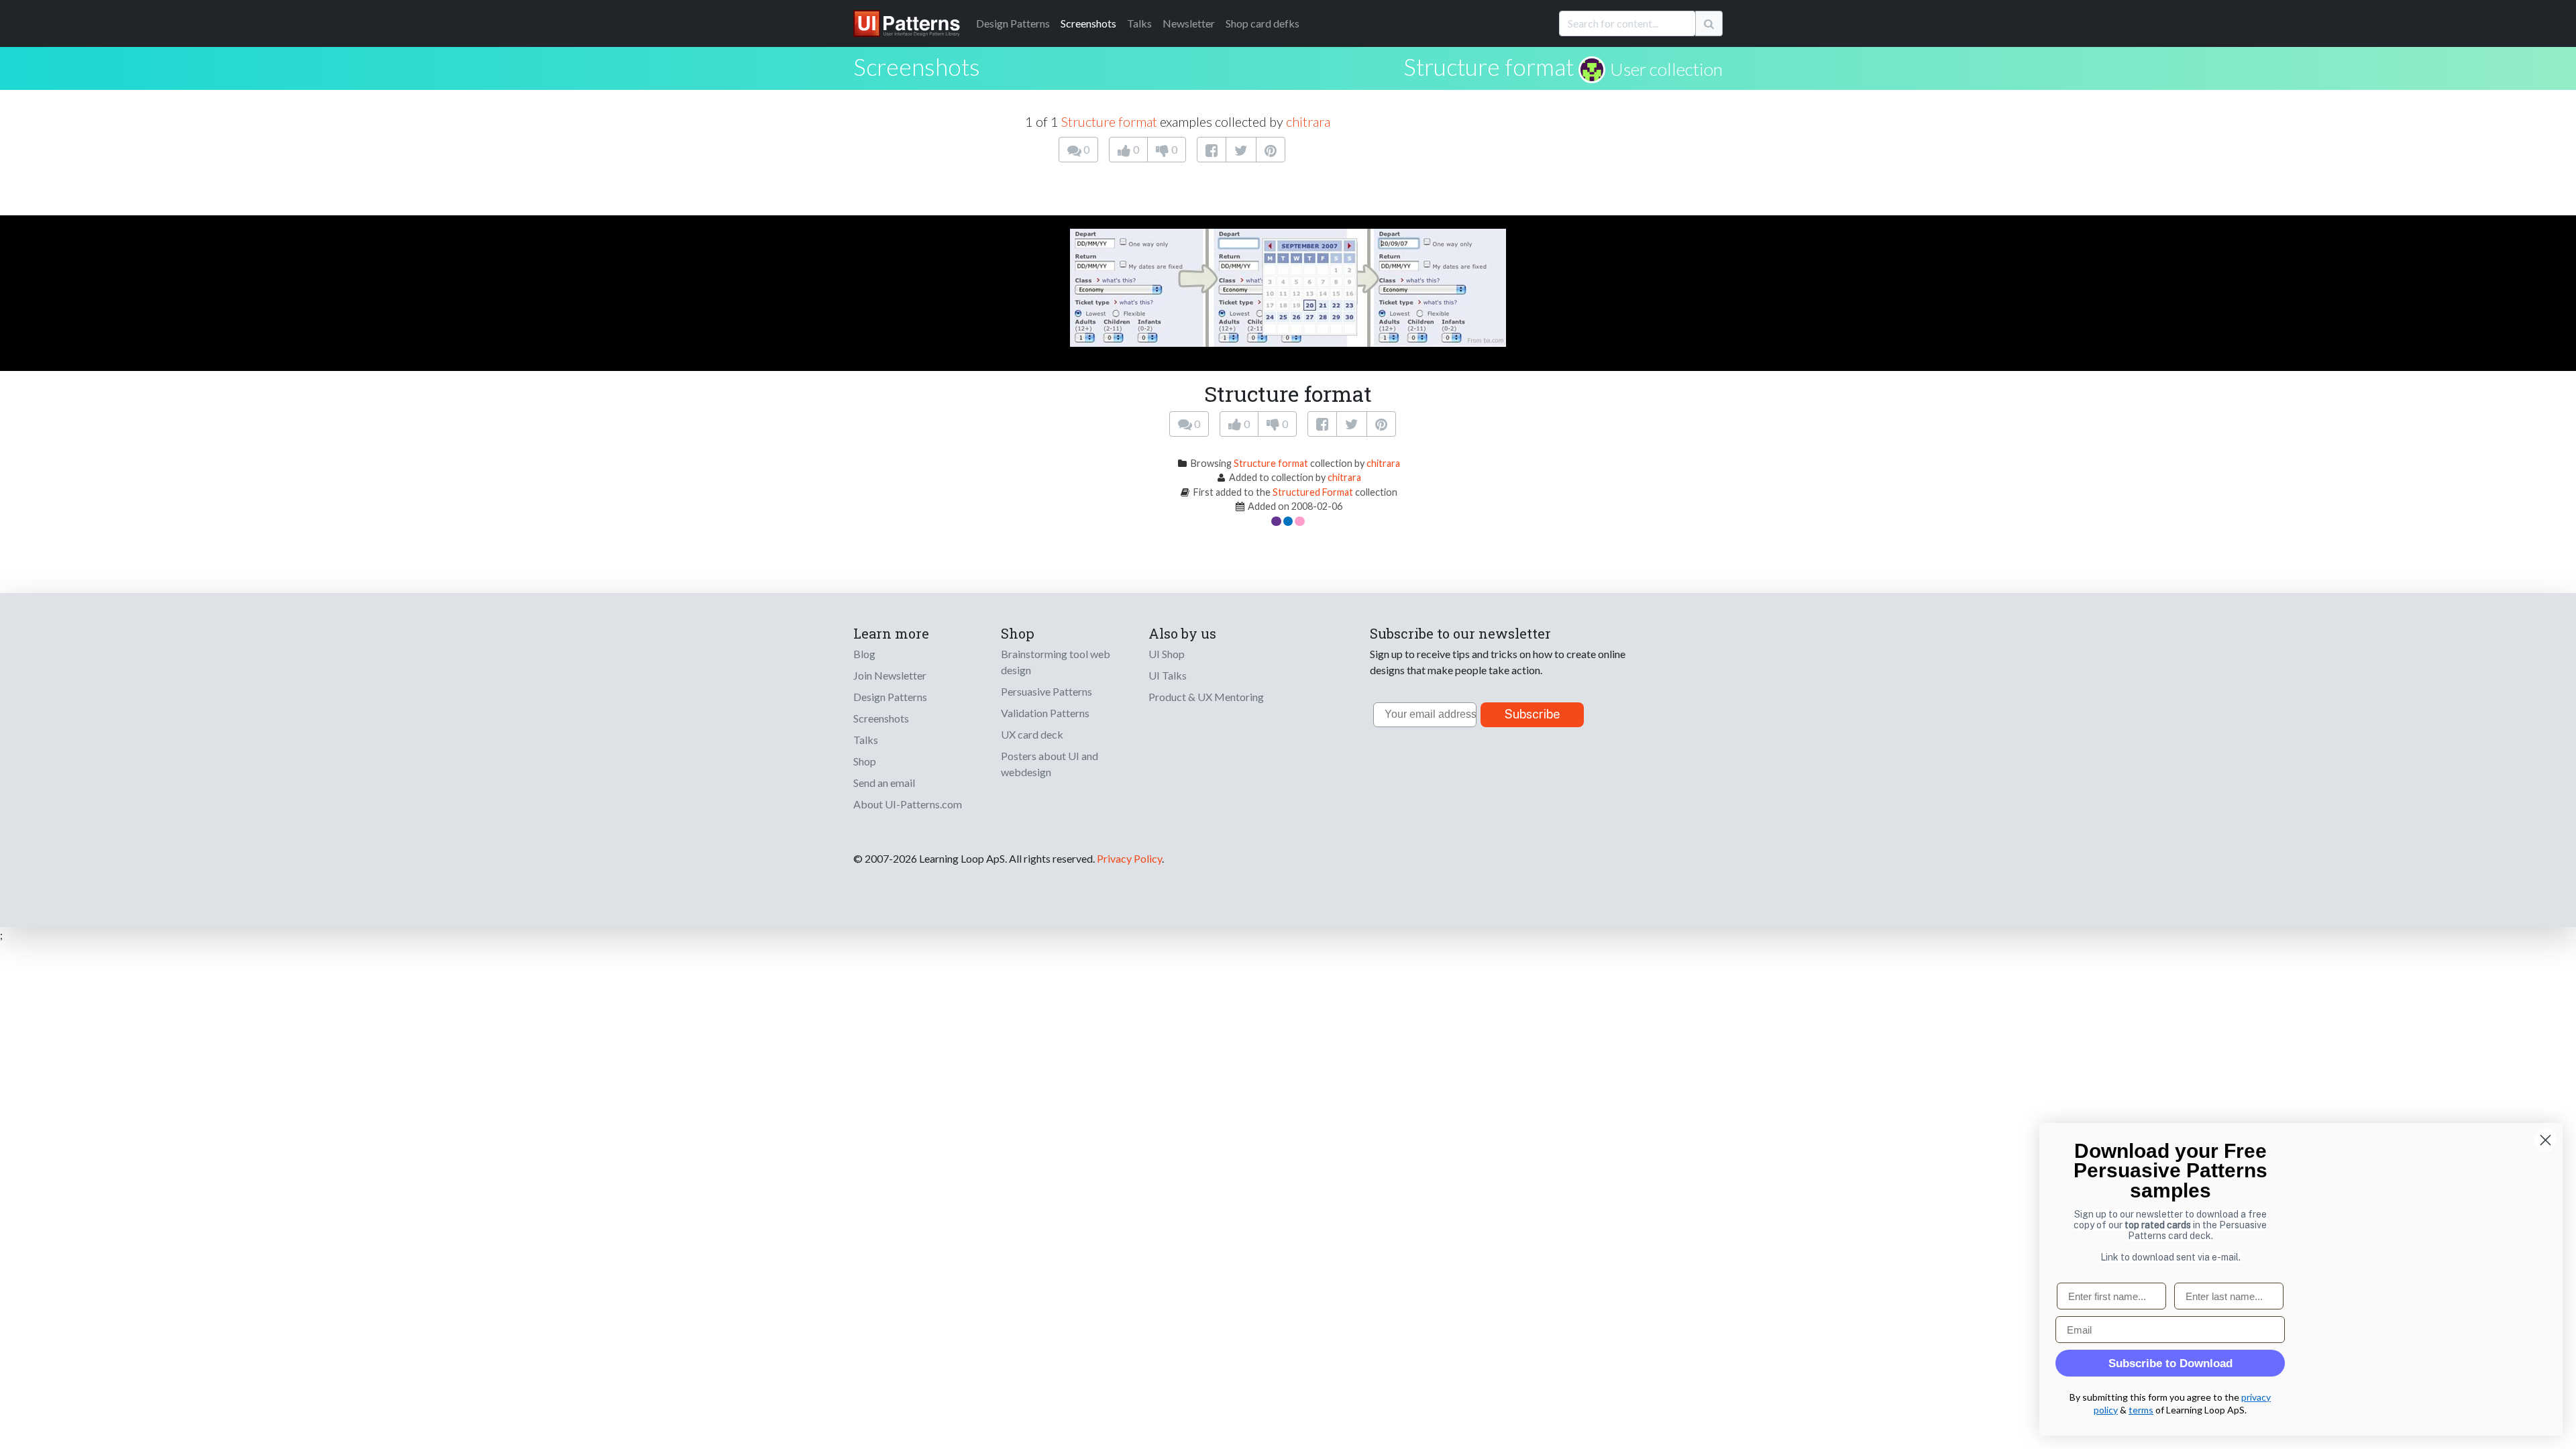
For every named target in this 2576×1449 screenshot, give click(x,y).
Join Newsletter (890, 675)
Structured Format (1313, 492)
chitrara (1308, 121)
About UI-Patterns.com (908, 804)
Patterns (1013, 23)
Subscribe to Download (2170, 1363)
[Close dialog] (2545, 1140)
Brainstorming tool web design (1056, 662)
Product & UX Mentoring (1206, 697)
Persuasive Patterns (1046, 691)
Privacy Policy (1129, 858)
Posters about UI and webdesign (1050, 764)
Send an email (884, 783)
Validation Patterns (1045, 713)
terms (2141, 1410)
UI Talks (1168, 675)
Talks (1139, 23)
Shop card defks (1263, 23)
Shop (865, 761)
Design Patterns (890, 697)
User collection (1666, 69)
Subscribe (1533, 714)
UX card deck (1032, 734)
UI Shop (1167, 654)
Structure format (1489, 66)
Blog (864, 654)
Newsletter (1189, 23)
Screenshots (1088, 23)
